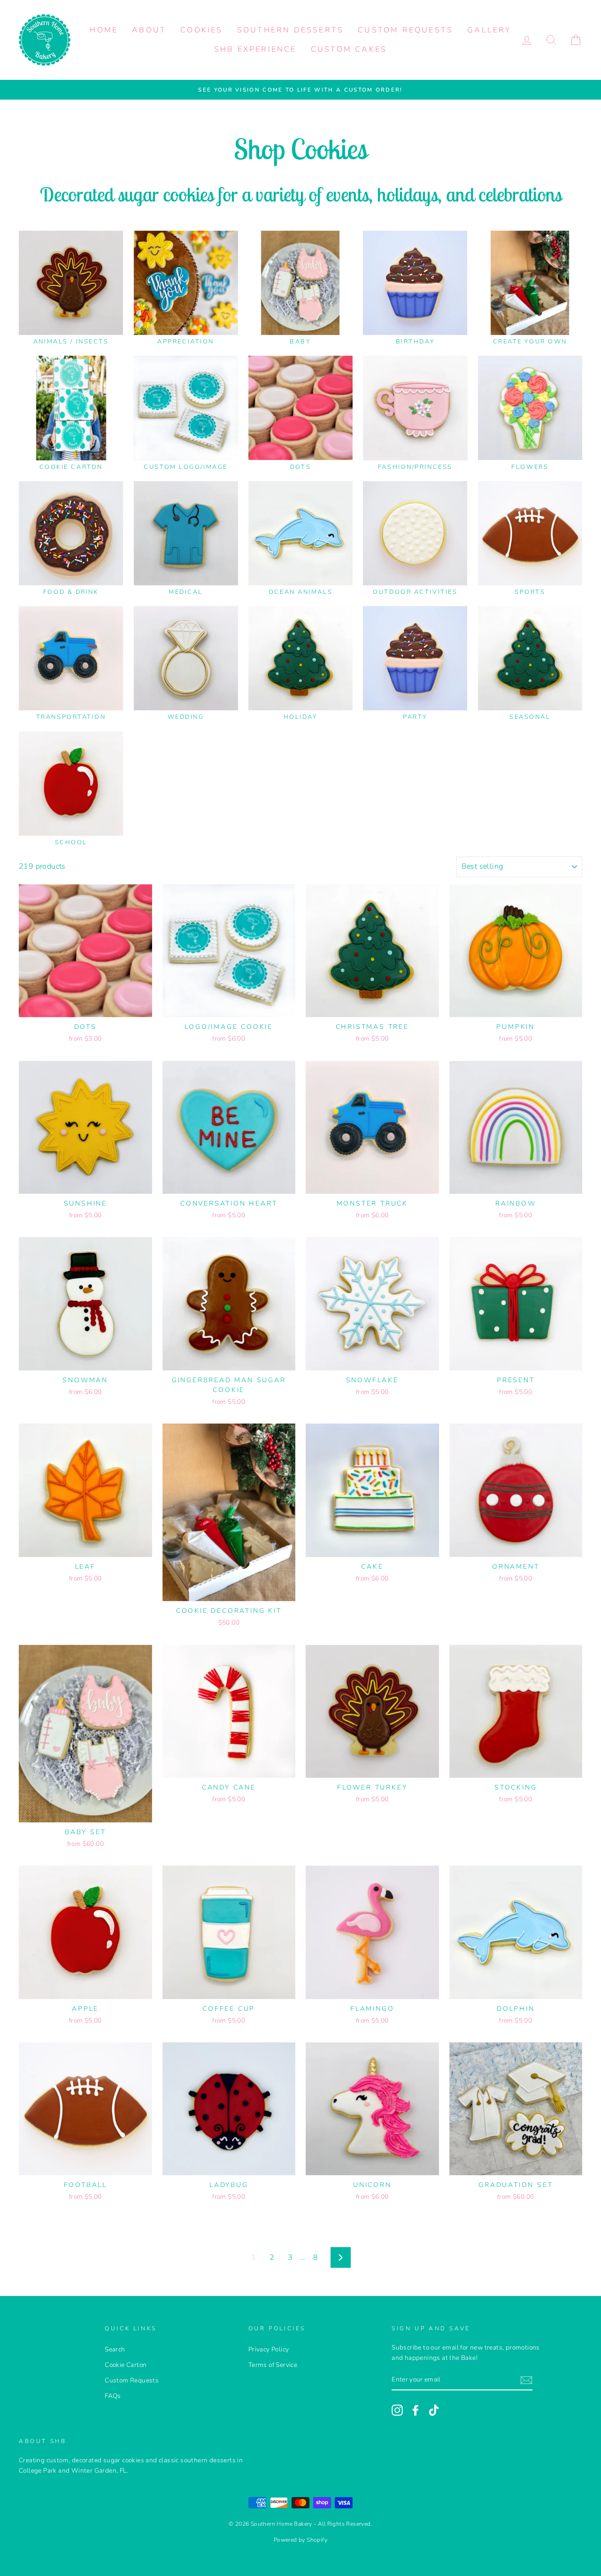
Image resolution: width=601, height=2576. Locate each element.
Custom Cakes (349, 49)
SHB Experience (255, 49)
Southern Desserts (290, 30)
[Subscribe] (526, 2381)
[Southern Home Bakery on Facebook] (416, 2410)
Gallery (489, 30)
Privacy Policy (269, 2349)
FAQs (113, 2396)
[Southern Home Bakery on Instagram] (397, 2410)
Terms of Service (273, 2365)
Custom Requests (405, 30)
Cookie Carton (126, 2365)
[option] (300, 90)
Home (104, 30)
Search (115, 2349)
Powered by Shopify (300, 2540)
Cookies (201, 30)
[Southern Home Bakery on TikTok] (434, 2410)
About (149, 30)
